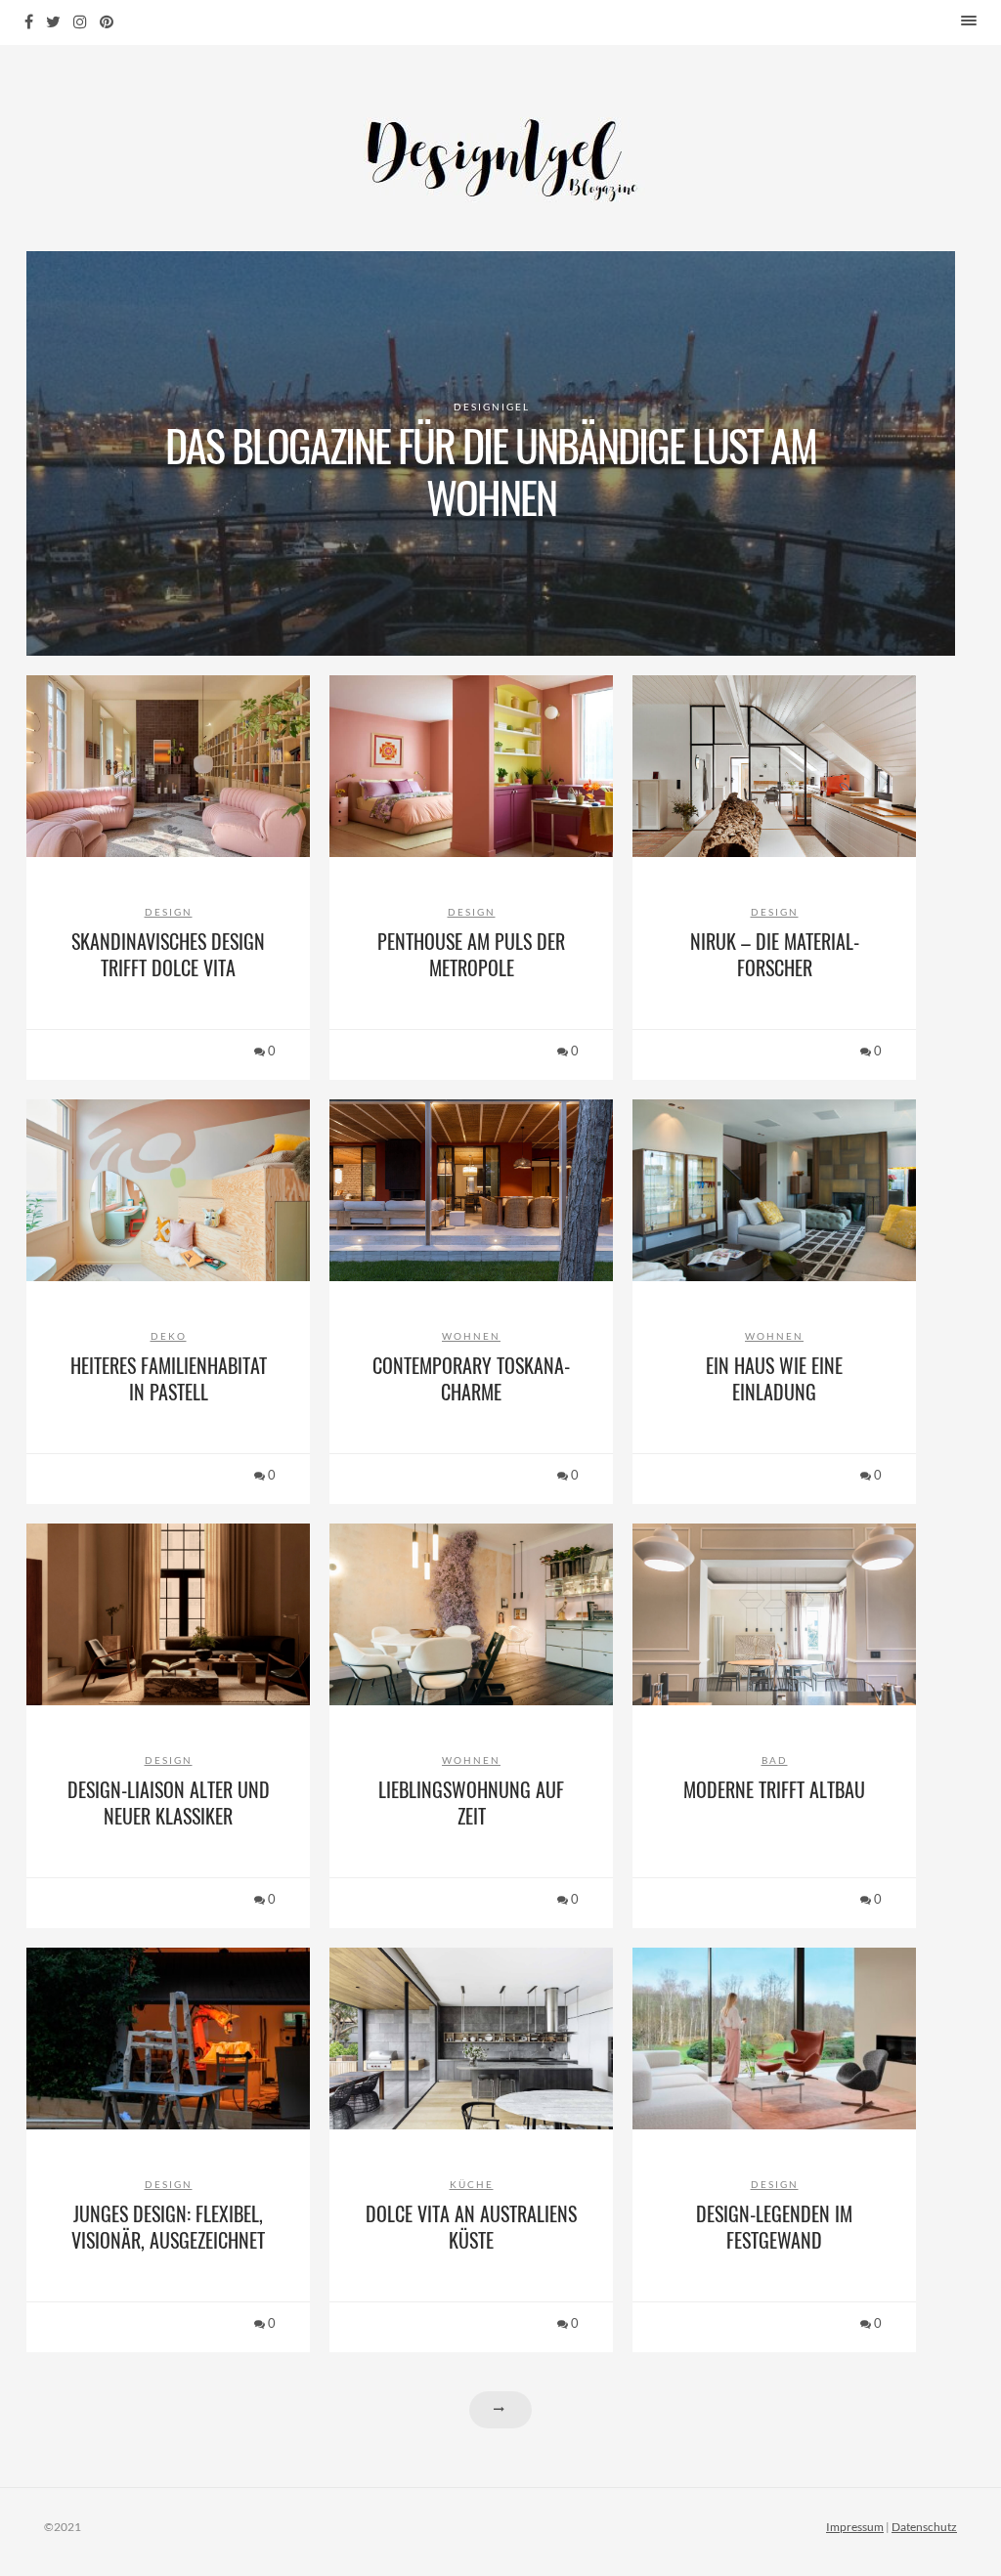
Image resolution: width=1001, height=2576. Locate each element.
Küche (472, 2184)
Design (169, 912)
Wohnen (471, 1336)
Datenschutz (924, 2527)
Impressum (855, 2527)
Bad (775, 1760)
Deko (169, 1336)
